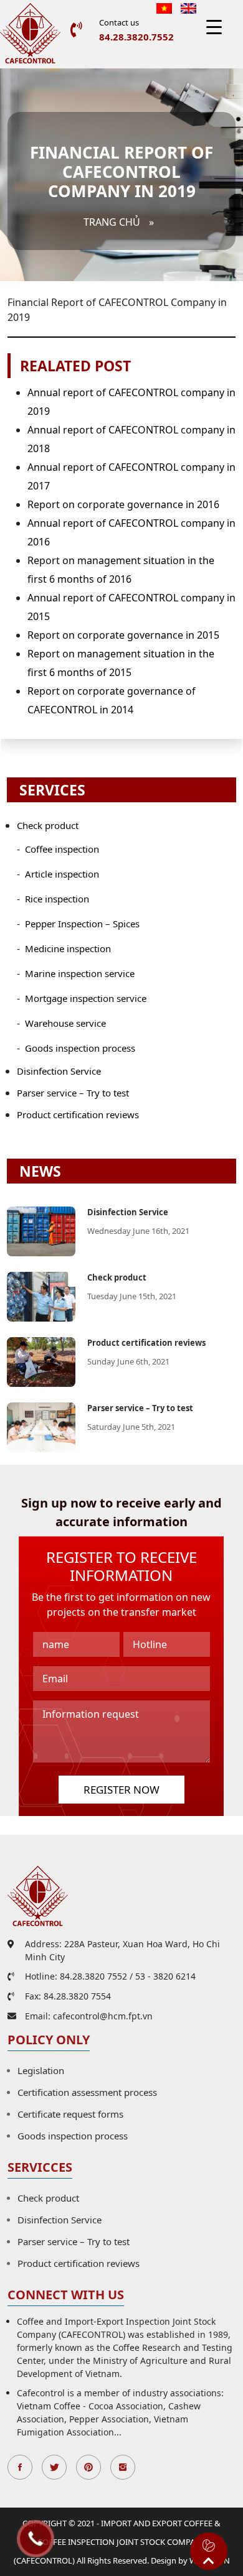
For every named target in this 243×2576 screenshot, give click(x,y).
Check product (48, 825)
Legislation (41, 2070)
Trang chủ (112, 222)
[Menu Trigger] (214, 26)
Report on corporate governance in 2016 (123, 504)
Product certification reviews (78, 1114)
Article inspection (62, 874)
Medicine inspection (68, 948)
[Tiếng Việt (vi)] (164, 7)
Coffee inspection (62, 849)
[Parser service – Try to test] (41, 1426)
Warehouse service (65, 1023)
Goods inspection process (80, 1048)
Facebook (20, 2467)
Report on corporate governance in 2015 (123, 635)
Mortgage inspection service (86, 998)
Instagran (123, 2467)
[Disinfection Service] (41, 1230)
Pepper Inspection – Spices (82, 924)
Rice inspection (57, 899)
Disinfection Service (59, 1071)
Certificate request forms (70, 2114)
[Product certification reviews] (41, 1361)
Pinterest (88, 2467)
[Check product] (41, 1295)
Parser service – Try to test (73, 1093)
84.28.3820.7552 (136, 37)
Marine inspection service (80, 973)
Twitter (54, 2467)
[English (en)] (188, 7)
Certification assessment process (87, 2092)
